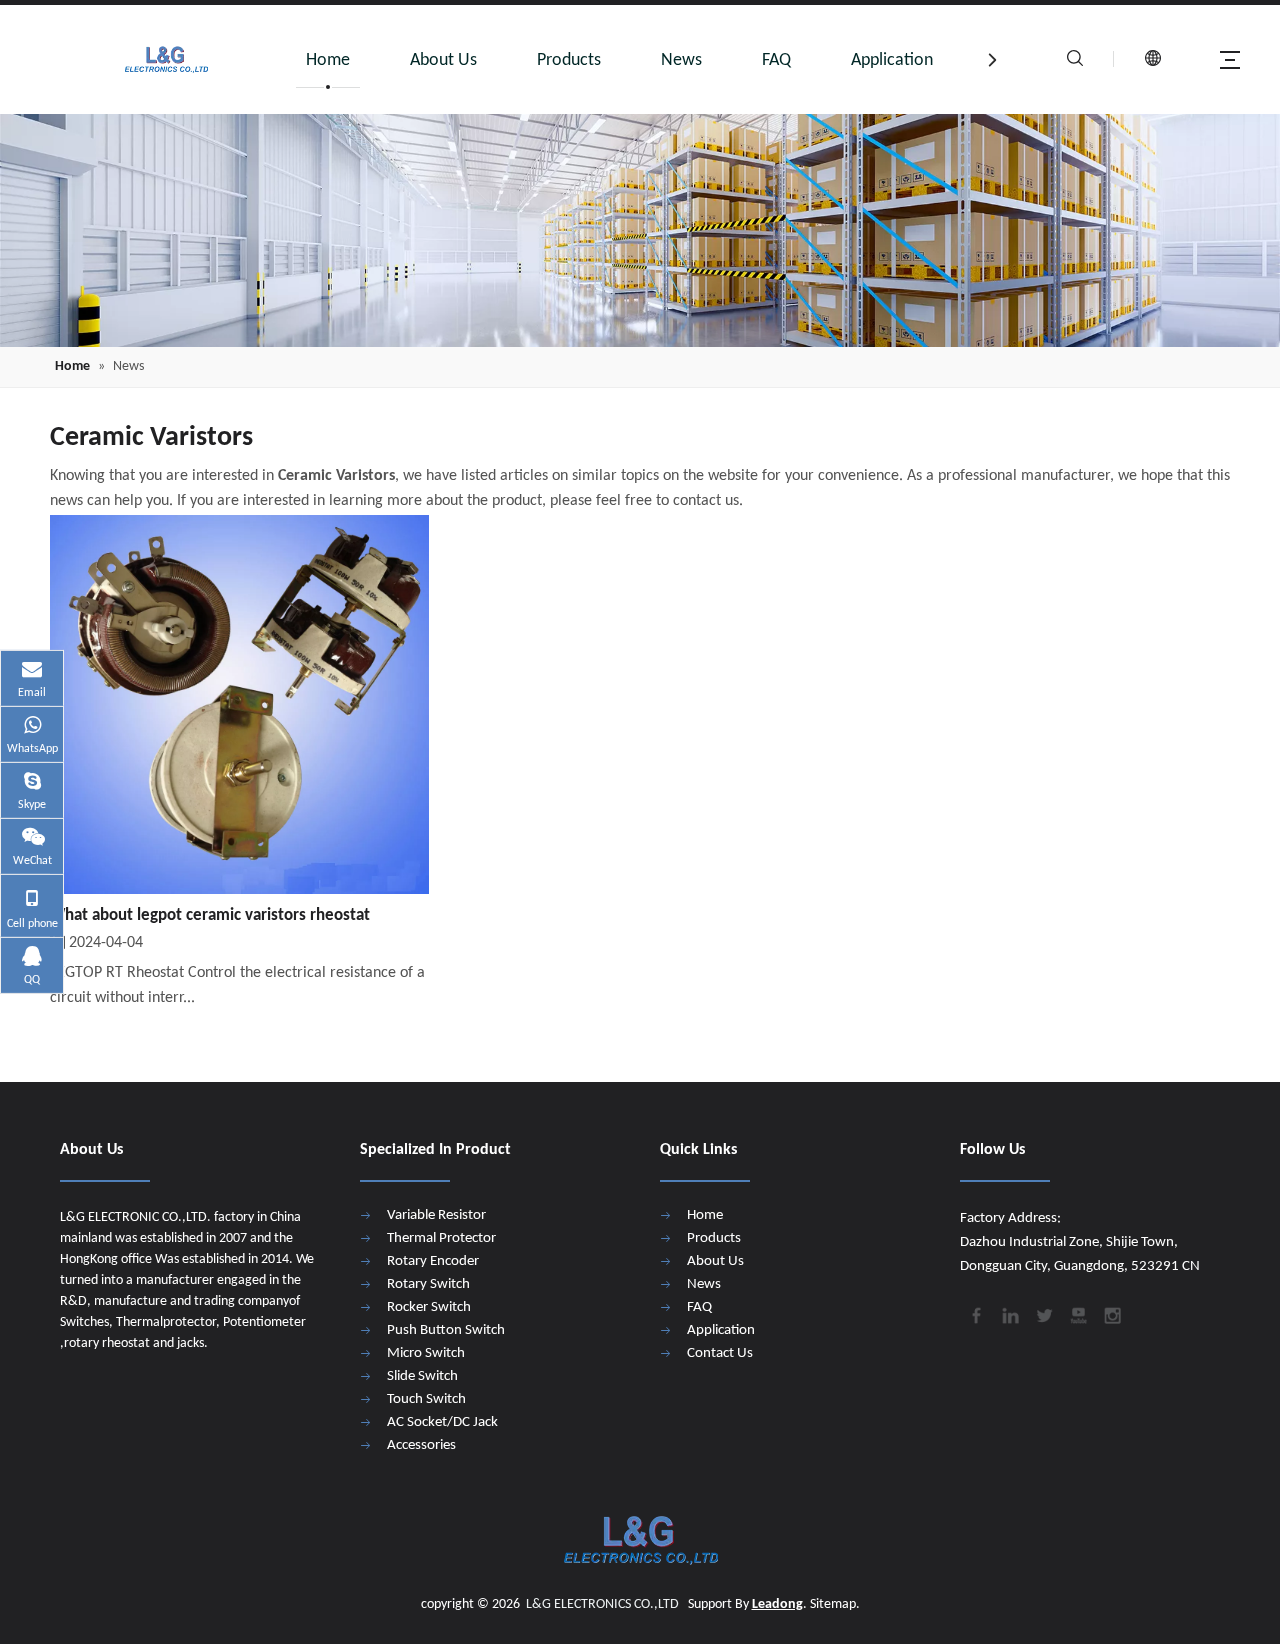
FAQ (776, 60)
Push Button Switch (446, 1330)
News (681, 60)
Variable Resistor (436, 1215)
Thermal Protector (441, 1238)
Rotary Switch (428, 1284)
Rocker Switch (429, 1307)
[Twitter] (1043, 1314)
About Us (443, 60)
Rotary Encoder (433, 1261)
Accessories (421, 1445)
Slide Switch (422, 1376)
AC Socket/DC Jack (442, 1422)
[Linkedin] (1009, 1314)
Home (328, 60)
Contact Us (720, 1353)
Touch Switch (426, 1399)
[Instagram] (1111, 1314)
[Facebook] (975, 1314)
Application (892, 60)
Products (569, 60)
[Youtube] (1077, 1314)
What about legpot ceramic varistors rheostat (210, 915)
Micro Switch (426, 1353)
